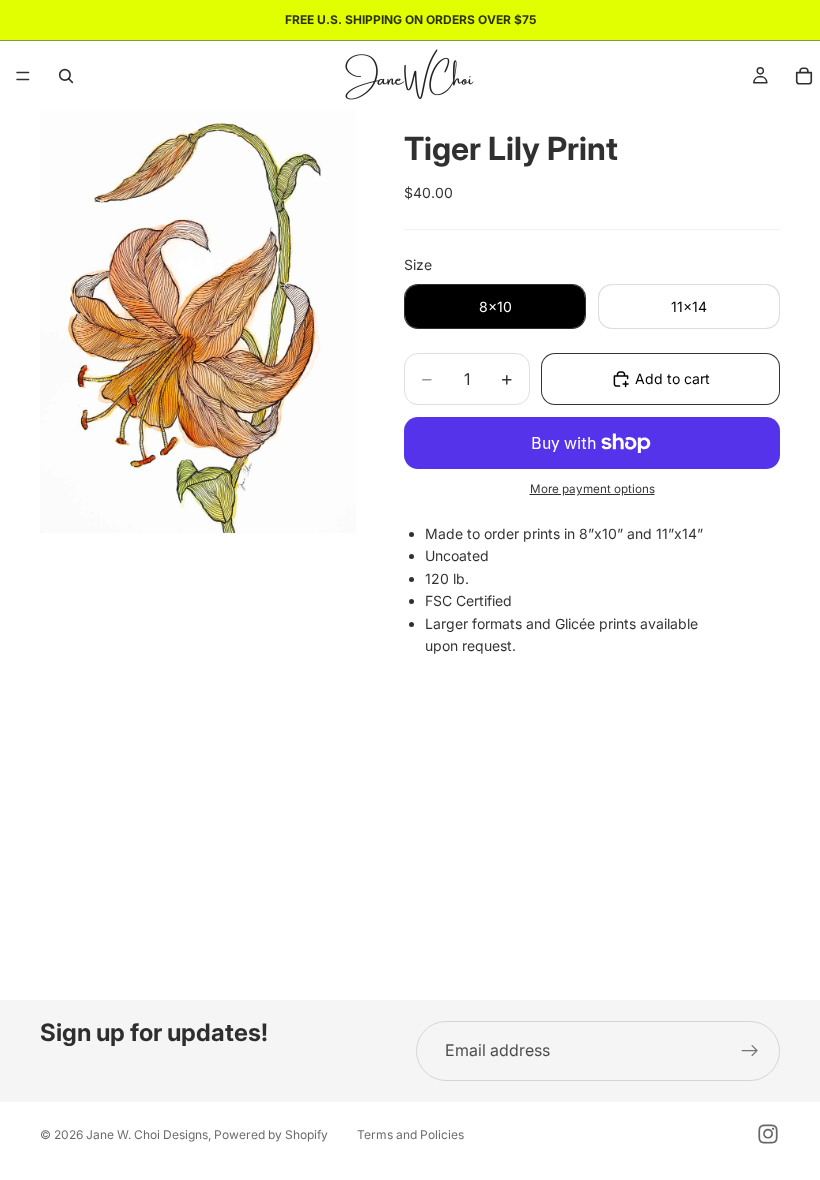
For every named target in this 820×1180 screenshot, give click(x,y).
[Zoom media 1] (198, 322)
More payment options (592, 489)
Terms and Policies (410, 1134)
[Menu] (23, 76)
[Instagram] (768, 1134)
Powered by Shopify (271, 1134)
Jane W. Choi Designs (147, 1134)
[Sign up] (750, 1051)
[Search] (66, 76)
